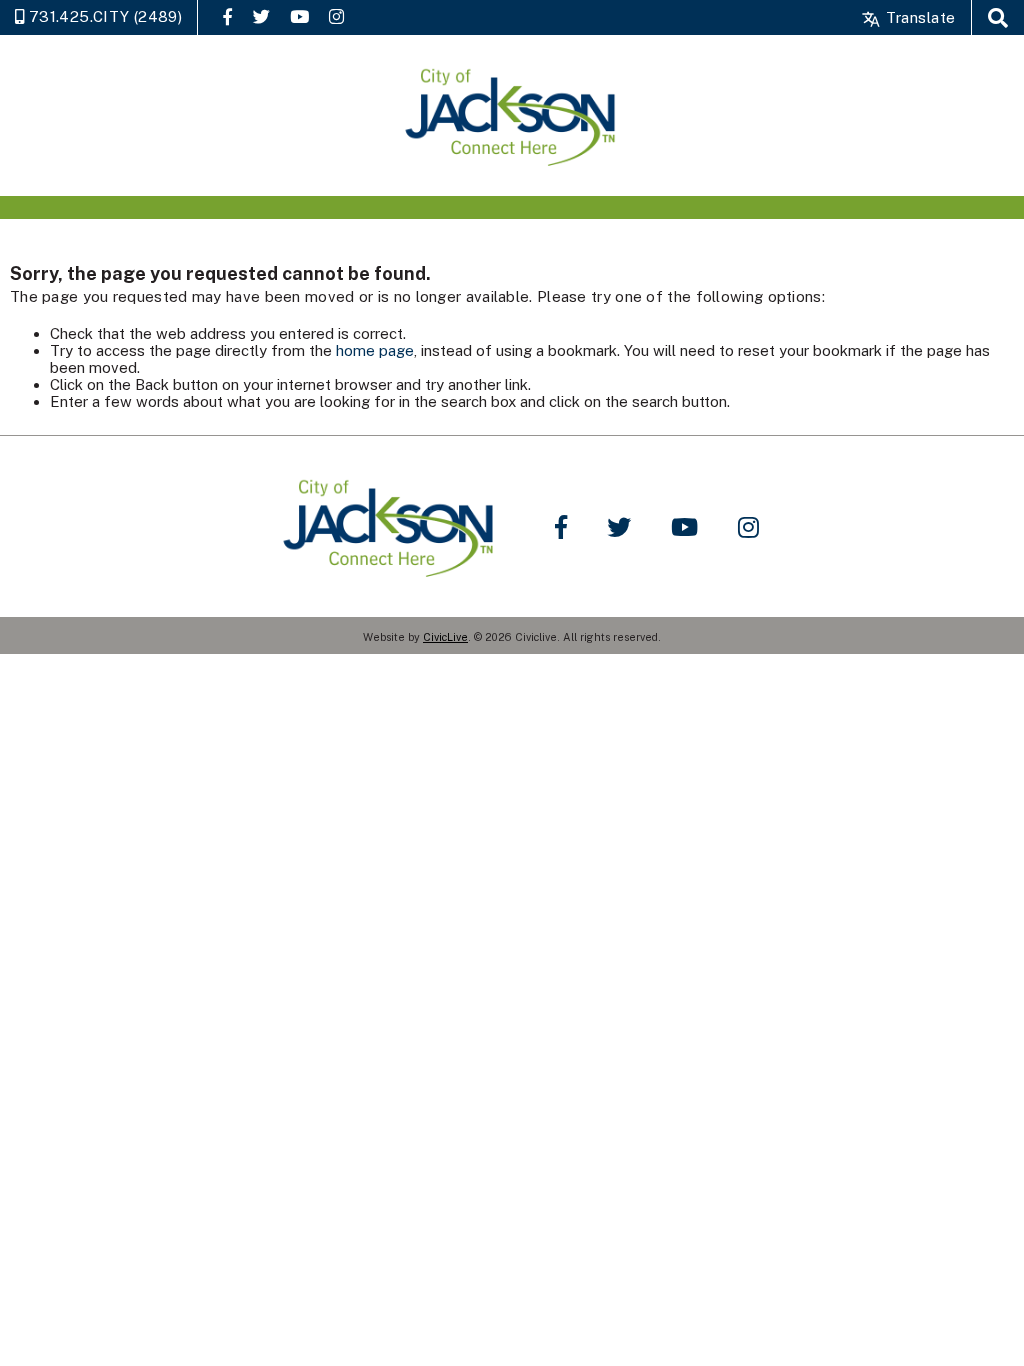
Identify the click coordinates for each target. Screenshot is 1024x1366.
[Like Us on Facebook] (227, 16)
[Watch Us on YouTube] (299, 16)
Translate (918, 17)
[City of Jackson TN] (512, 115)
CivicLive (445, 637)
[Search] (998, 17)
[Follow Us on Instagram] (336, 16)
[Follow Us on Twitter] (261, 16)
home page (375, 350)
